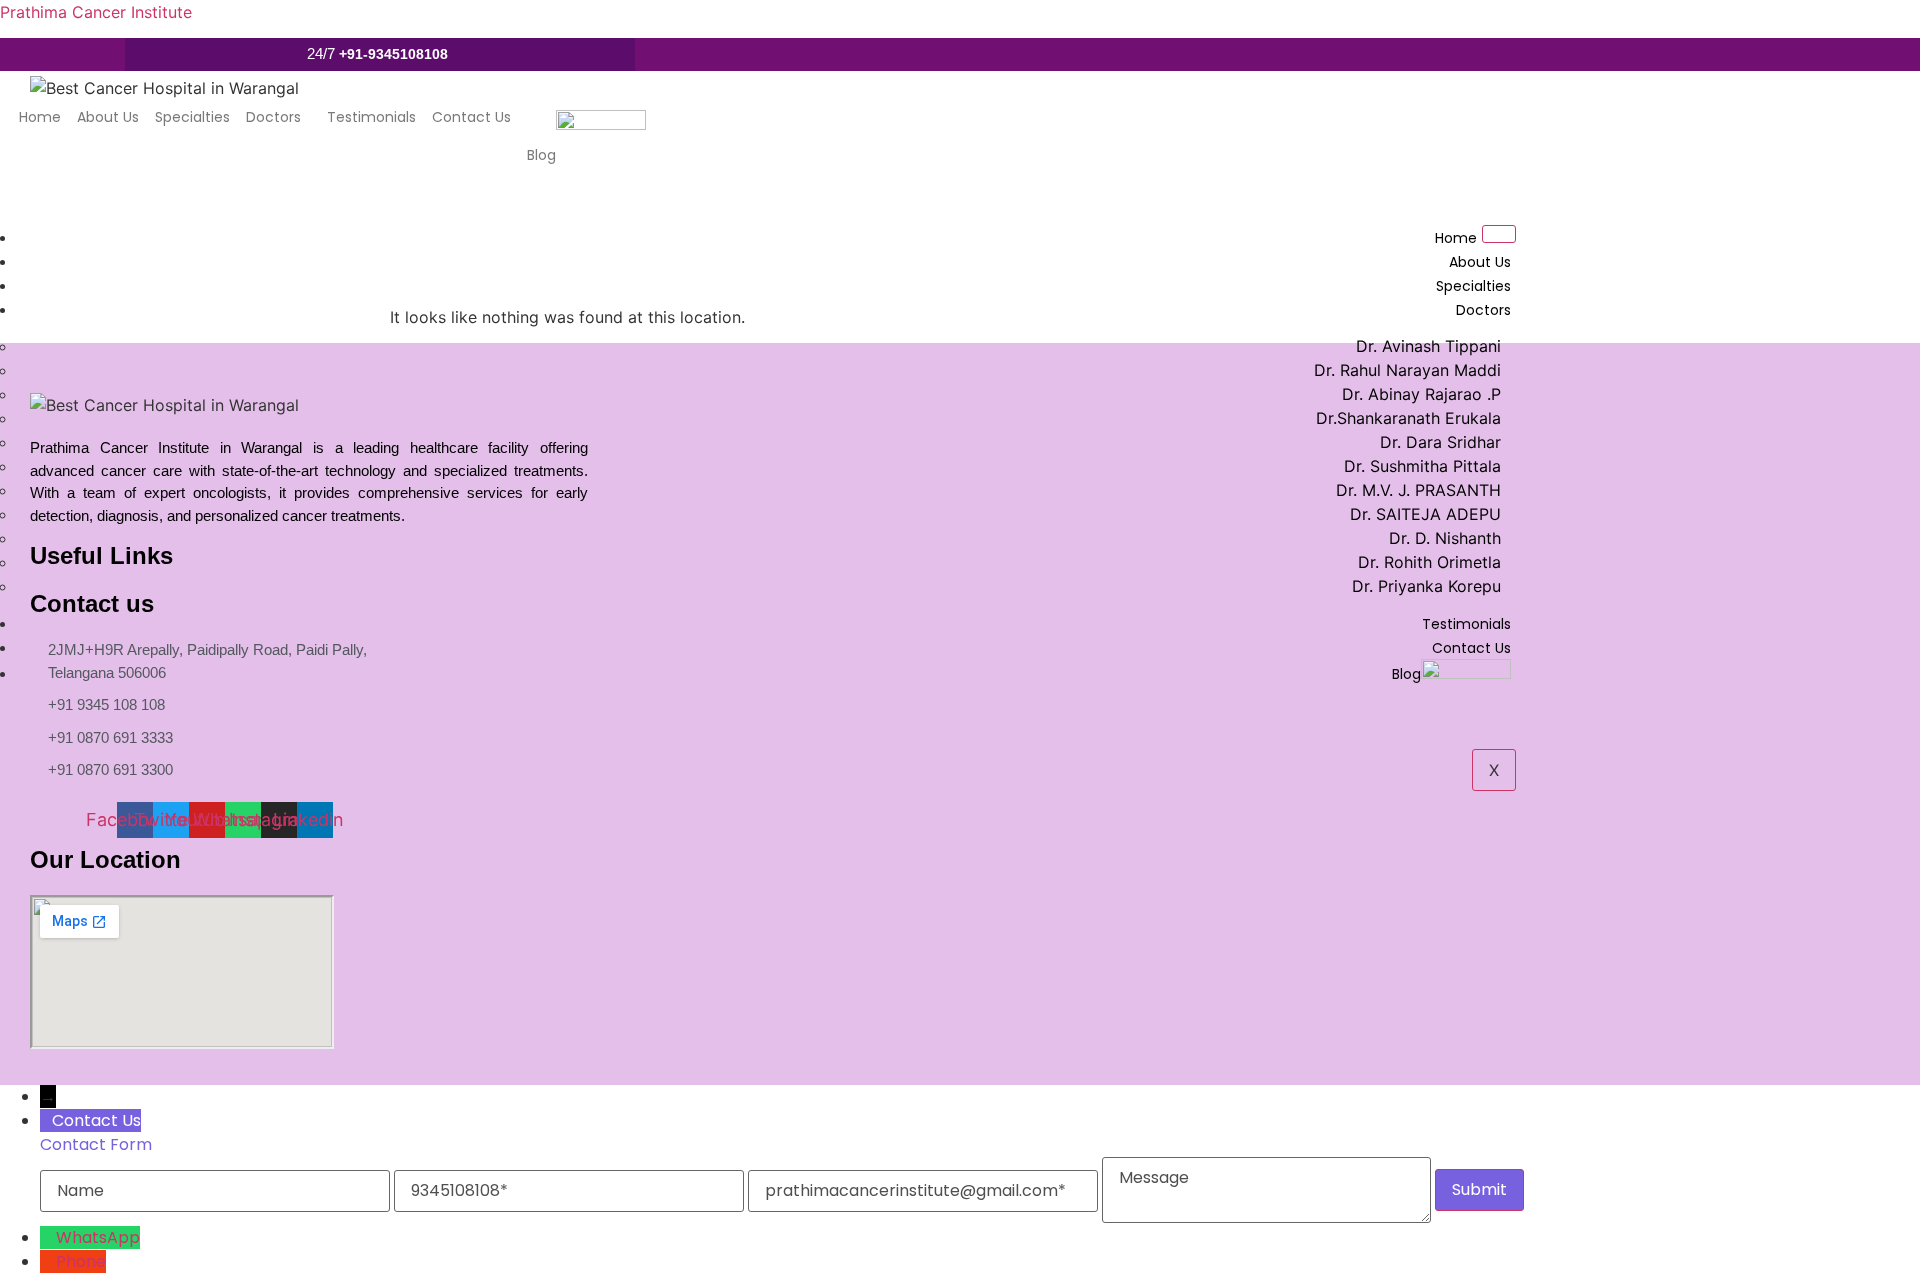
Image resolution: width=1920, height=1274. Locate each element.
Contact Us (471, 117)
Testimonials (371, 117)
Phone (81, 1261)
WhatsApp (98, 1237)
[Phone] (48, 1261)
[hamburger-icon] (1499, 234)
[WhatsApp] (48, 1237)
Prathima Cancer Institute (96, 12)
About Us (108, 117)
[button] (278, 117)
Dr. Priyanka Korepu (1426, 586)
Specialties (192, 117)
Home (40, 117)
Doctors (273, 117)
